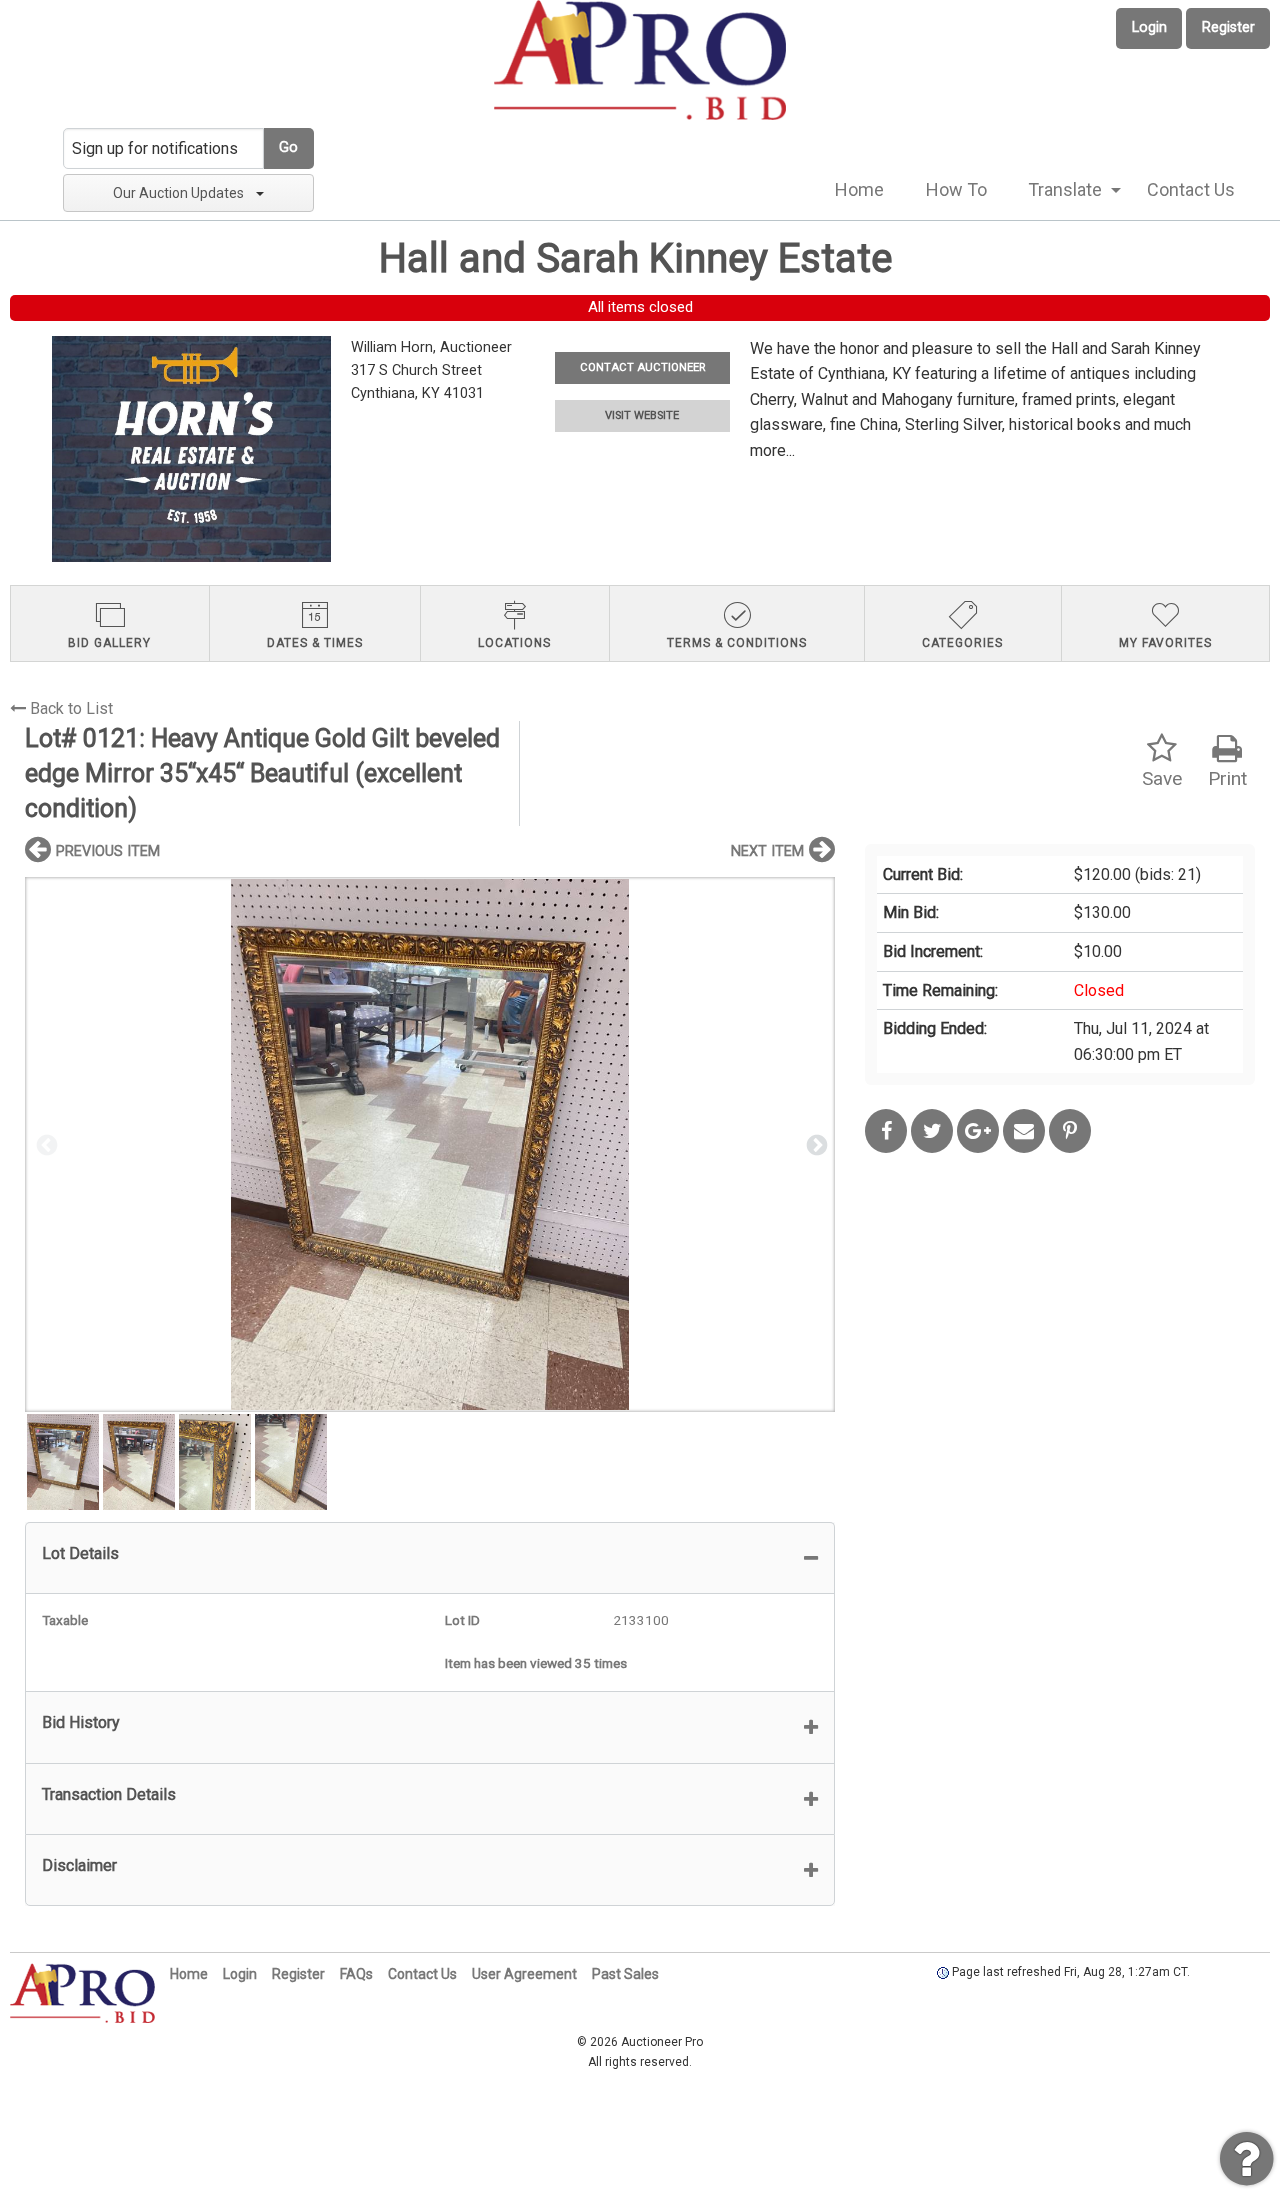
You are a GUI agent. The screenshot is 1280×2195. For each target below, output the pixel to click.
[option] (430, 1144)
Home (859, 189)
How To (956, 189)
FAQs (356, 1974)
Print (1227, 778)
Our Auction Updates (178, 193)
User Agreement (524, 1974)
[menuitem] (859, 190)
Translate (1065, 189)
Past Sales (625, 1974)
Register (1228, 27)
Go (288, 147)
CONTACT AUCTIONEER (642, 367)
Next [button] (815, 1144)
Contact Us (1191, 189)
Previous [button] (45, 1144)
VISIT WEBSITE (642, 415)
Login (1149, 27)
